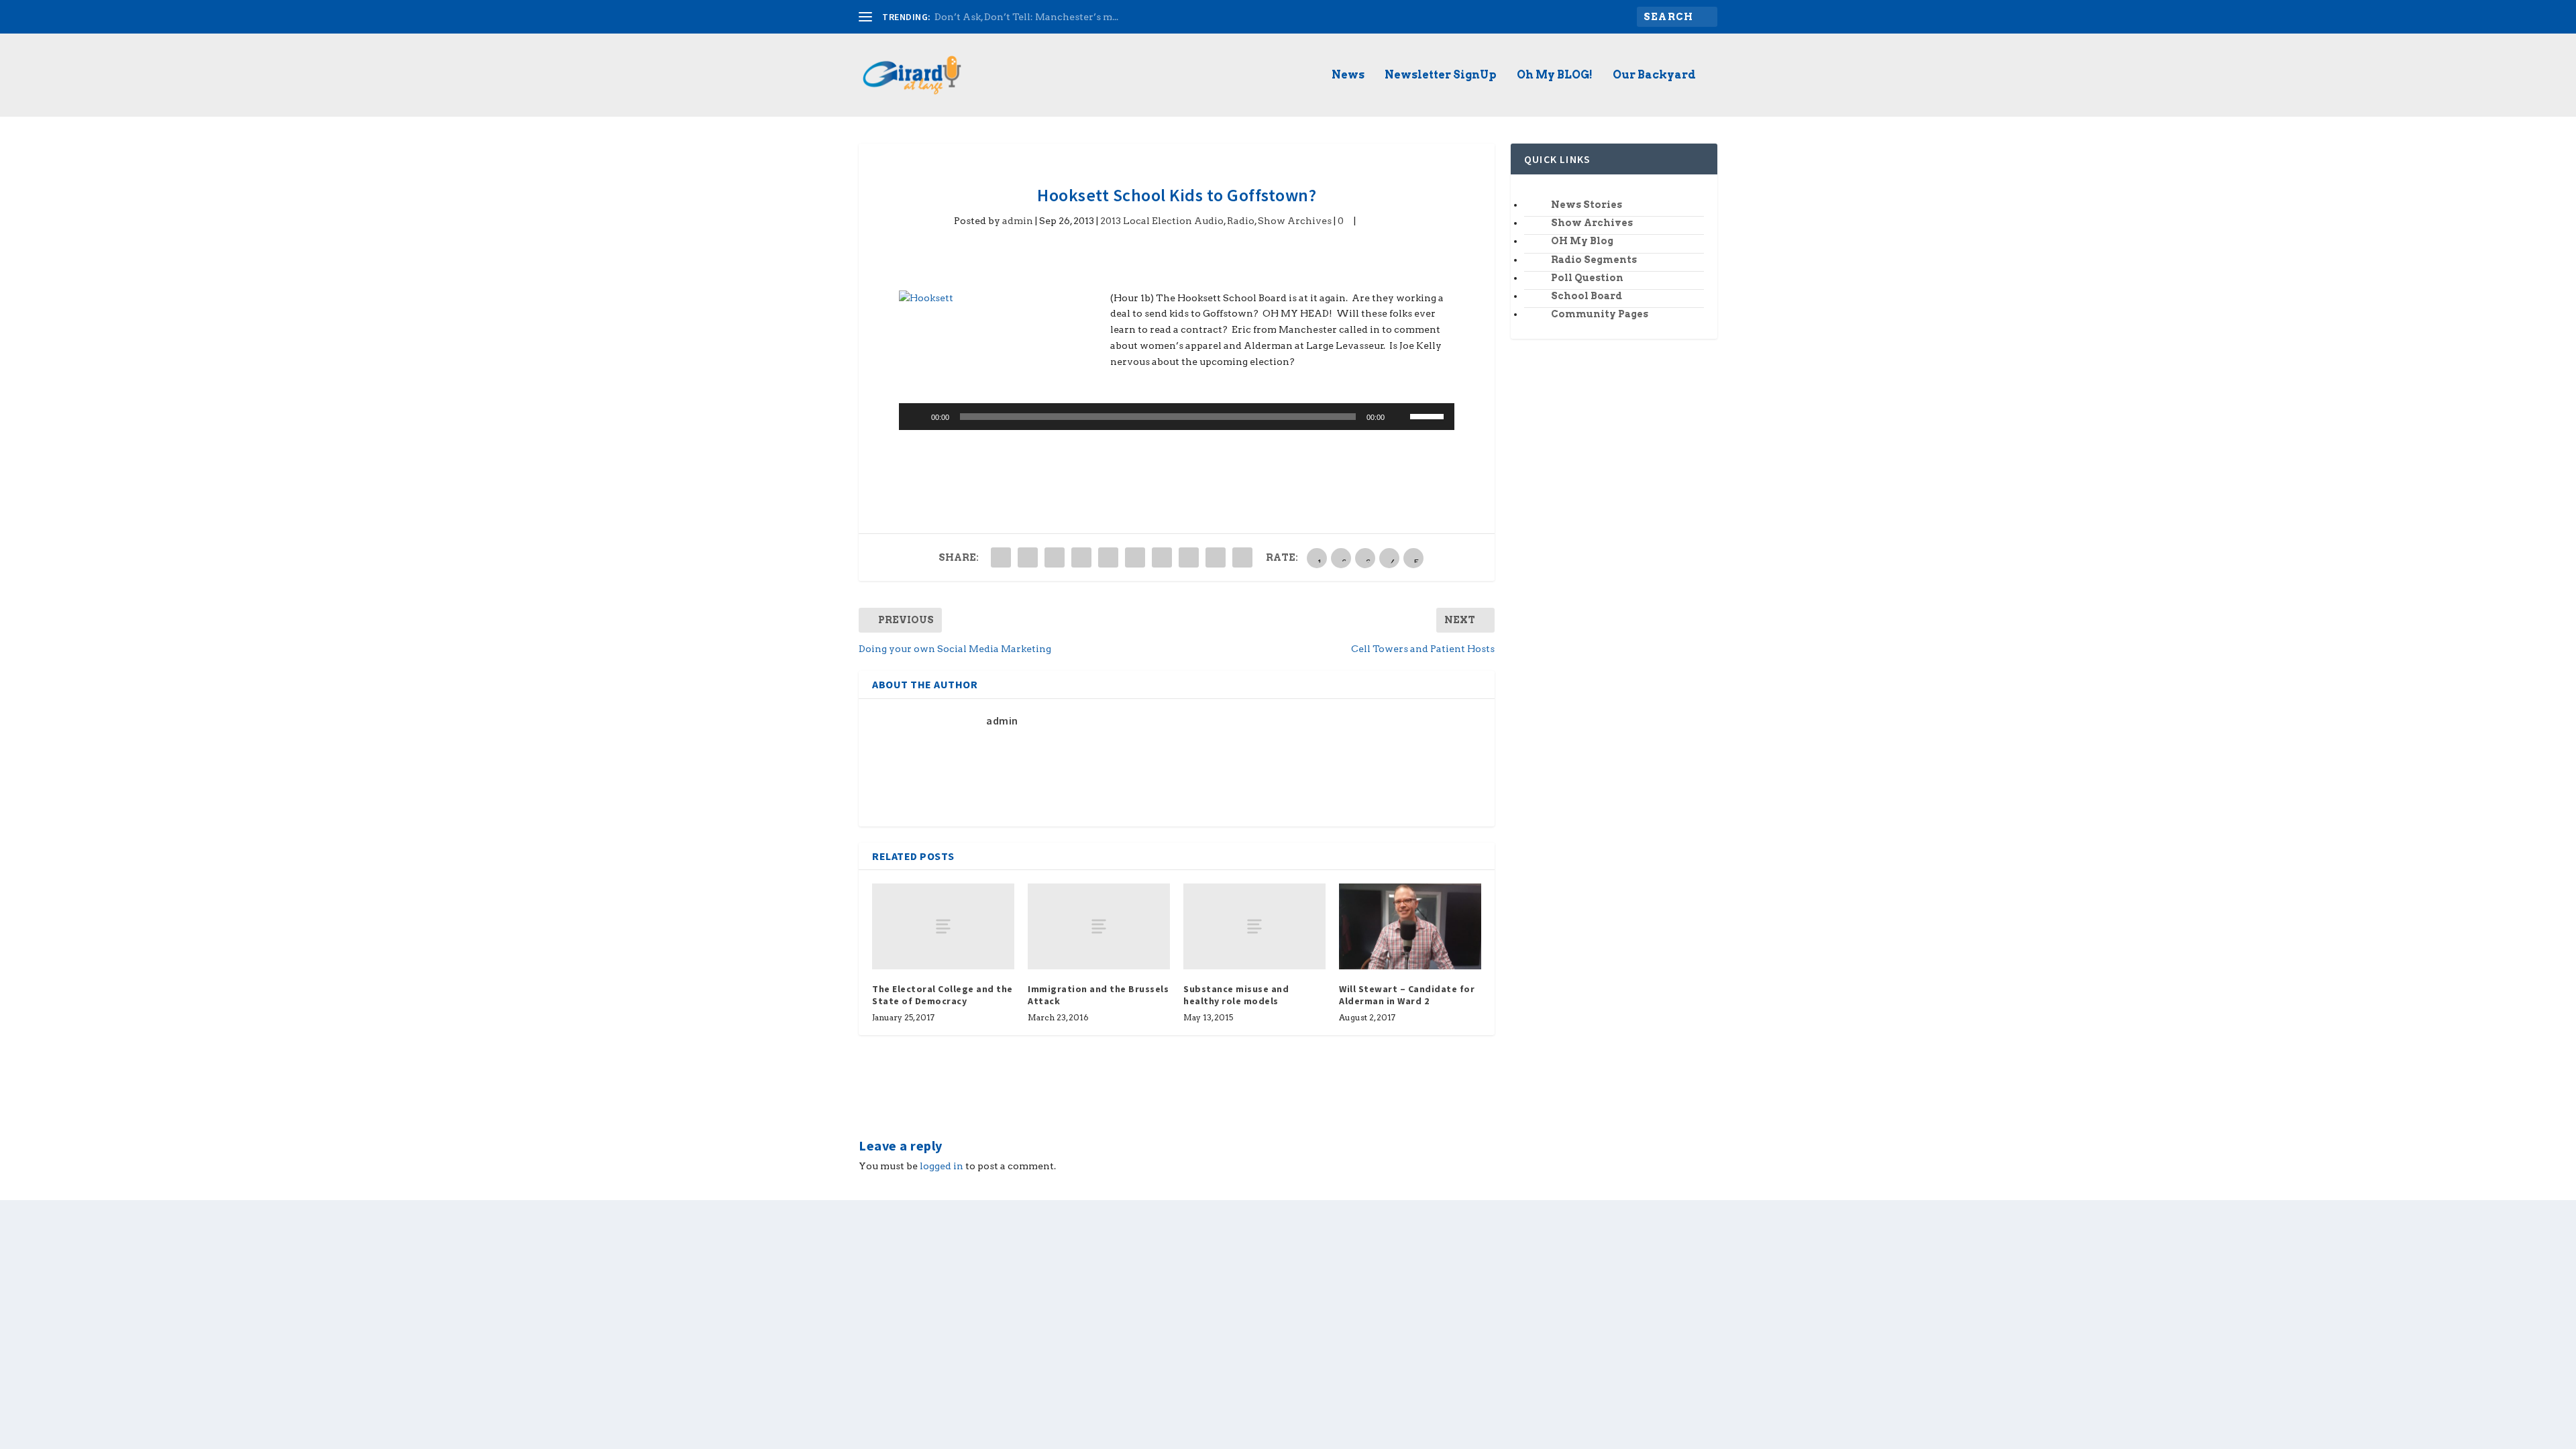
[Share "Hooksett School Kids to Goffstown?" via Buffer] (1162, 557)
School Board (1587, 296)
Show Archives (1295, 221)
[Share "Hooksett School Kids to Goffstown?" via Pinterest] (1108, 557)
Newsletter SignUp (1441, 75)
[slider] (1429, 415)
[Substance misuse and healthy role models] (1254, 926)
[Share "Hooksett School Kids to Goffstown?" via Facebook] (1001, 557)
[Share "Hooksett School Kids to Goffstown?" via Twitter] (1028, 557)
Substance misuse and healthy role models (1236, 995)
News (1348, 75)
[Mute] (1399, 417)
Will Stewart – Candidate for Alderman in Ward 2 (1407, 995)
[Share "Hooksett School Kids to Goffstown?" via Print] (1242, 557)
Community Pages (1600, 314)
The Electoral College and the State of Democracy (943, 995)
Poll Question (1587, 278)
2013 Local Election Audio (1162, 221)
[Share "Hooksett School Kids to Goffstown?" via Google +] (1055, 557)
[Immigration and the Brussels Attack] (1099, 926)
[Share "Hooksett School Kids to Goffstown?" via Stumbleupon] (1189, 557)
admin (1018, 221)
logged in (942, 1166)
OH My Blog (1582, 241)
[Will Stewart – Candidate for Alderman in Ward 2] (1410, 926)
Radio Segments (1594, 260)
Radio (1241, 221)
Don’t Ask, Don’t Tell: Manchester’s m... (1026, 17)
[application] (1177, 417)
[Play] (916, 417)
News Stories (1587, 205)
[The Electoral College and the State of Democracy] (943, 926)
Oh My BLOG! (1555, 75)
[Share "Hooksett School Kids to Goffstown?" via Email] (1216, 557)
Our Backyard (1654, 75)
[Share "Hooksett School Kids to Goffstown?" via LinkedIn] (1135, 557)
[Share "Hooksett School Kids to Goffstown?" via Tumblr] (1081, 557)
